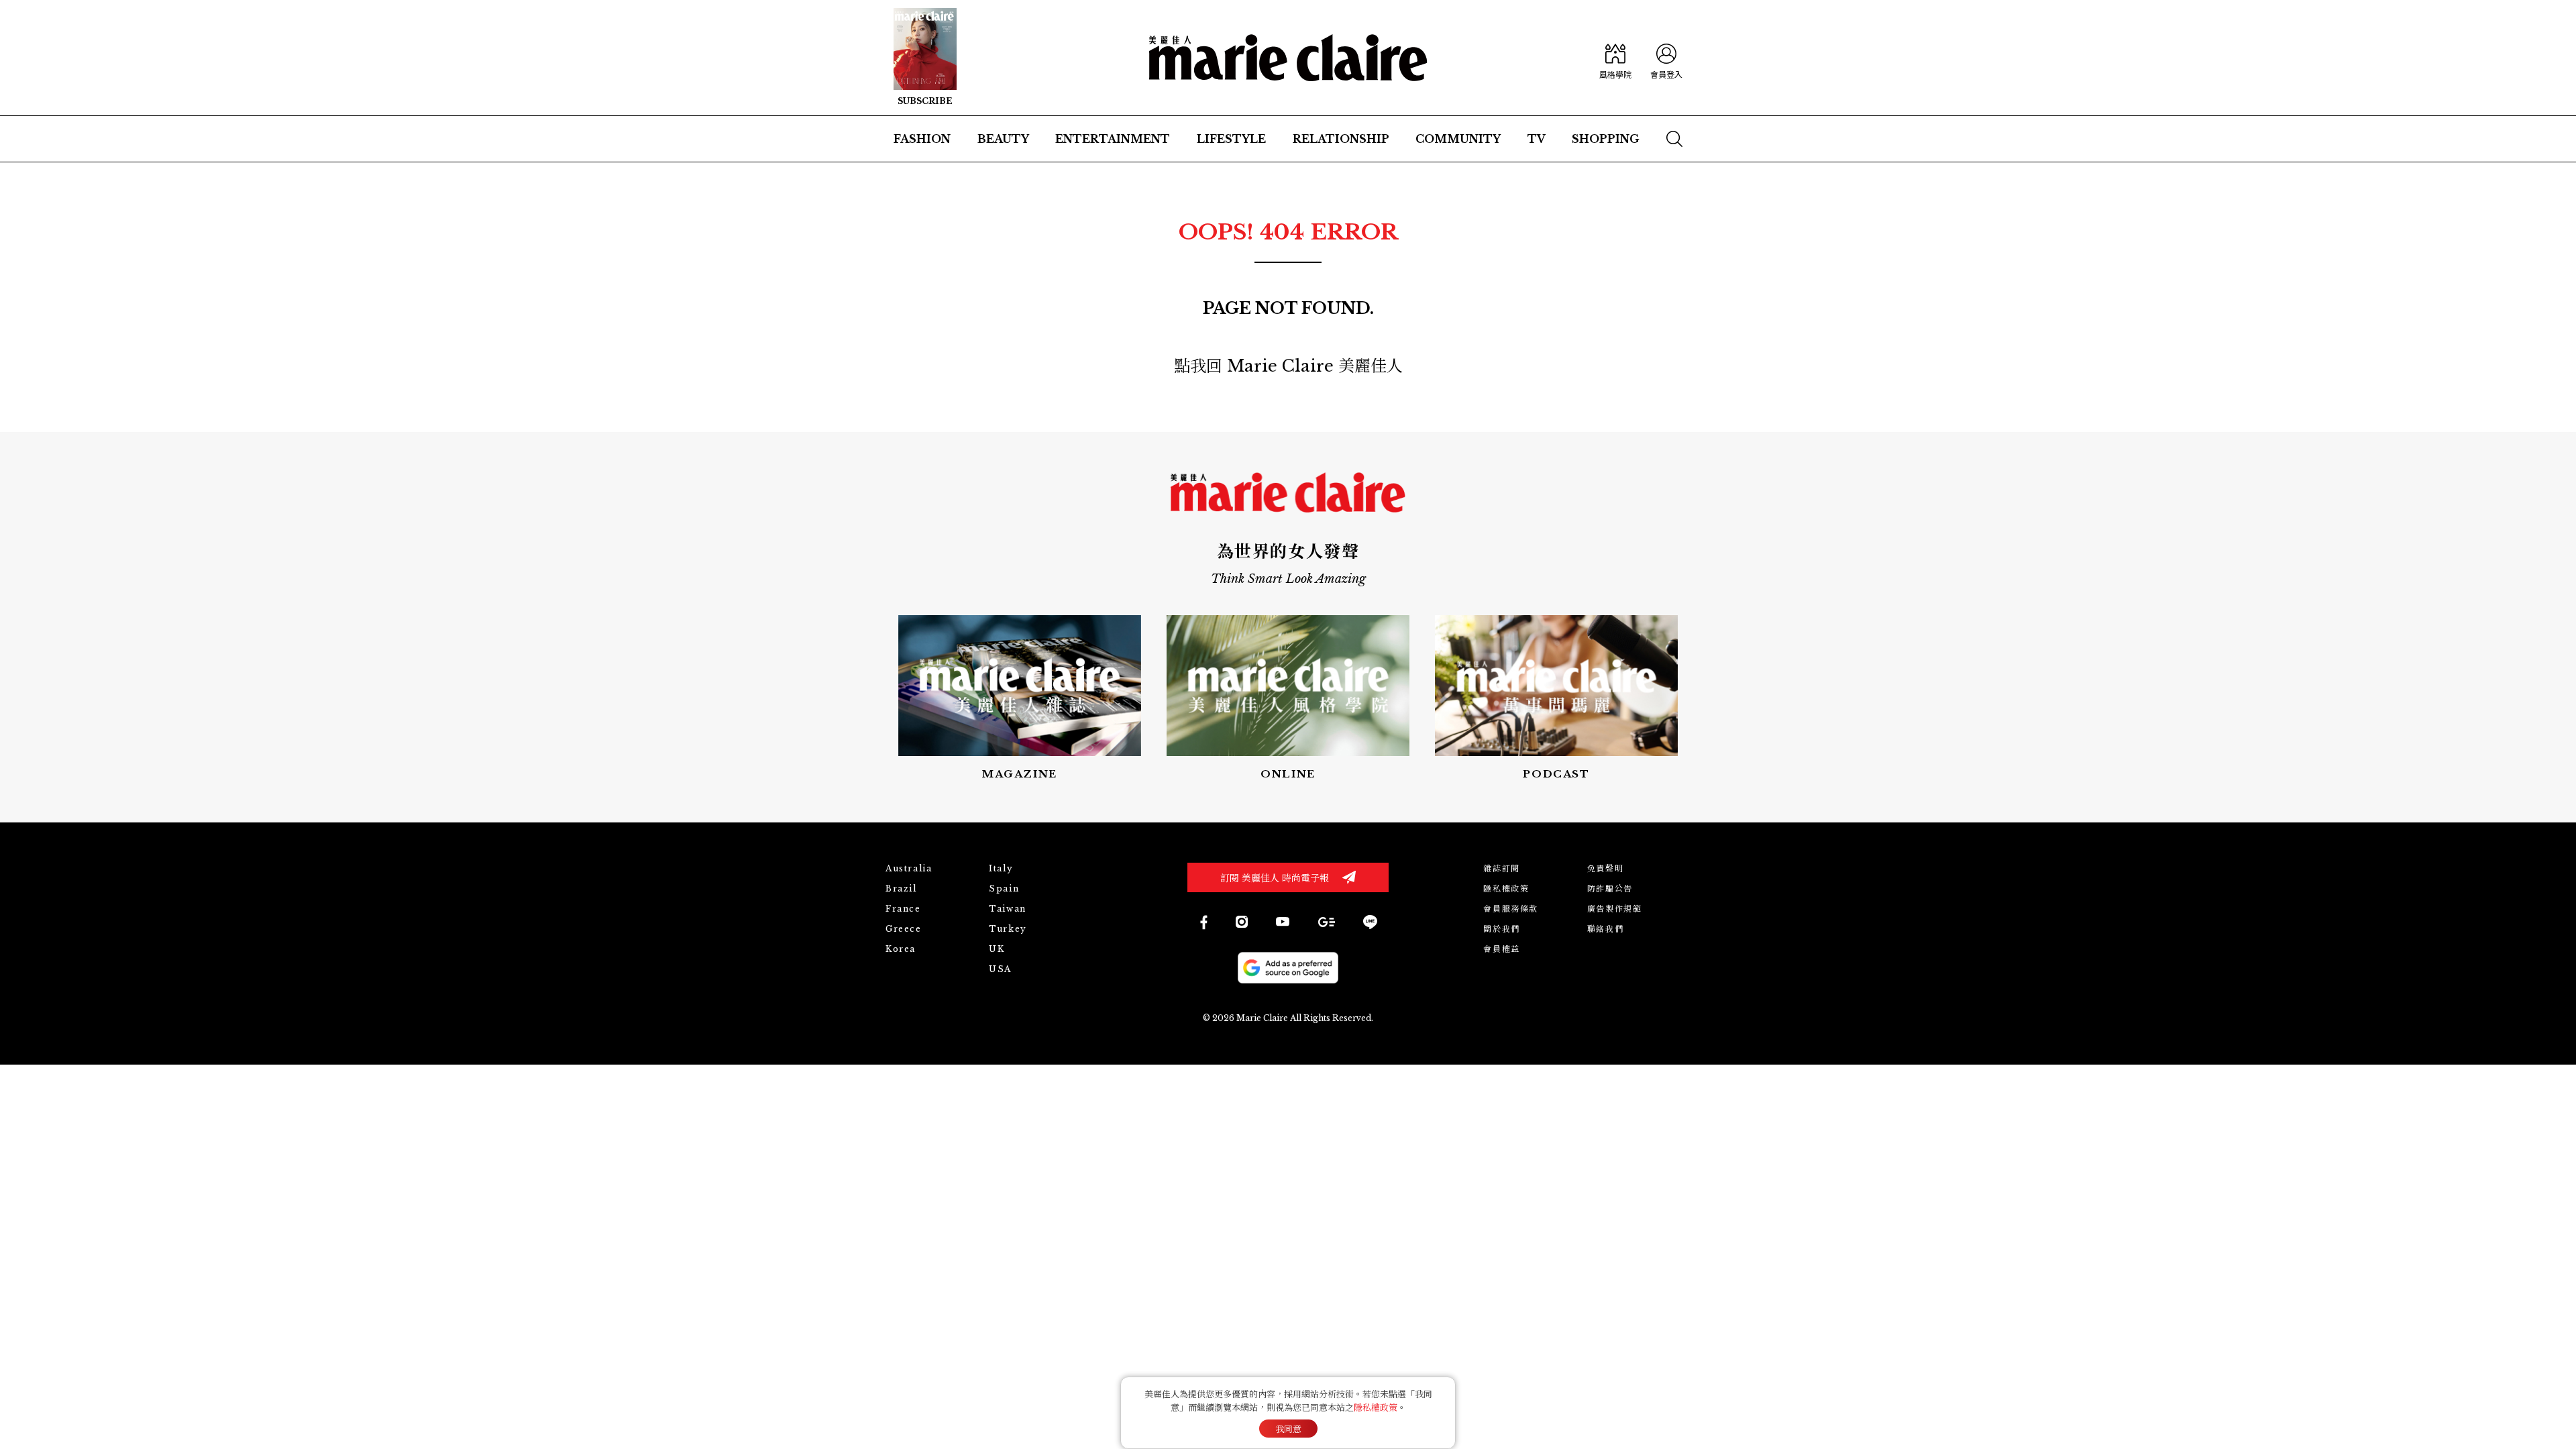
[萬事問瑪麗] (1556, 699)
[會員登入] (1666, 58)
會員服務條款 (1511, 909)
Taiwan (1008, 909)
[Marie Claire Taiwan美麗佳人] (1283, 922)
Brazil (901, 889)
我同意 (1288, 1429)
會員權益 (1501, 949)
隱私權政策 (1506, 889)
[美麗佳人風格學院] (1615, 58)
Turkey (1008, 929)
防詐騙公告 (1610, 889)
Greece (904, 929)
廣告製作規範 (1615, 909)
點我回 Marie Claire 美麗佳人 (1288, 366)
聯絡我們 (1605, 929)
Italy (1001, 868)
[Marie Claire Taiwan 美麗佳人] (1242, 922)
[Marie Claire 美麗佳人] (1288, 58)
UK (997, 949)
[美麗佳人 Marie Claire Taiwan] (1203, 922)
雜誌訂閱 (1501, 868)
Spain (1004, 889)
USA (1000, 969)
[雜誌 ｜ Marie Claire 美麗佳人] (925, 58)
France (903, 909)
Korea (901, 949)
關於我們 (1501, 929)
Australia (909, 868)
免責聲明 (1605, 868)
